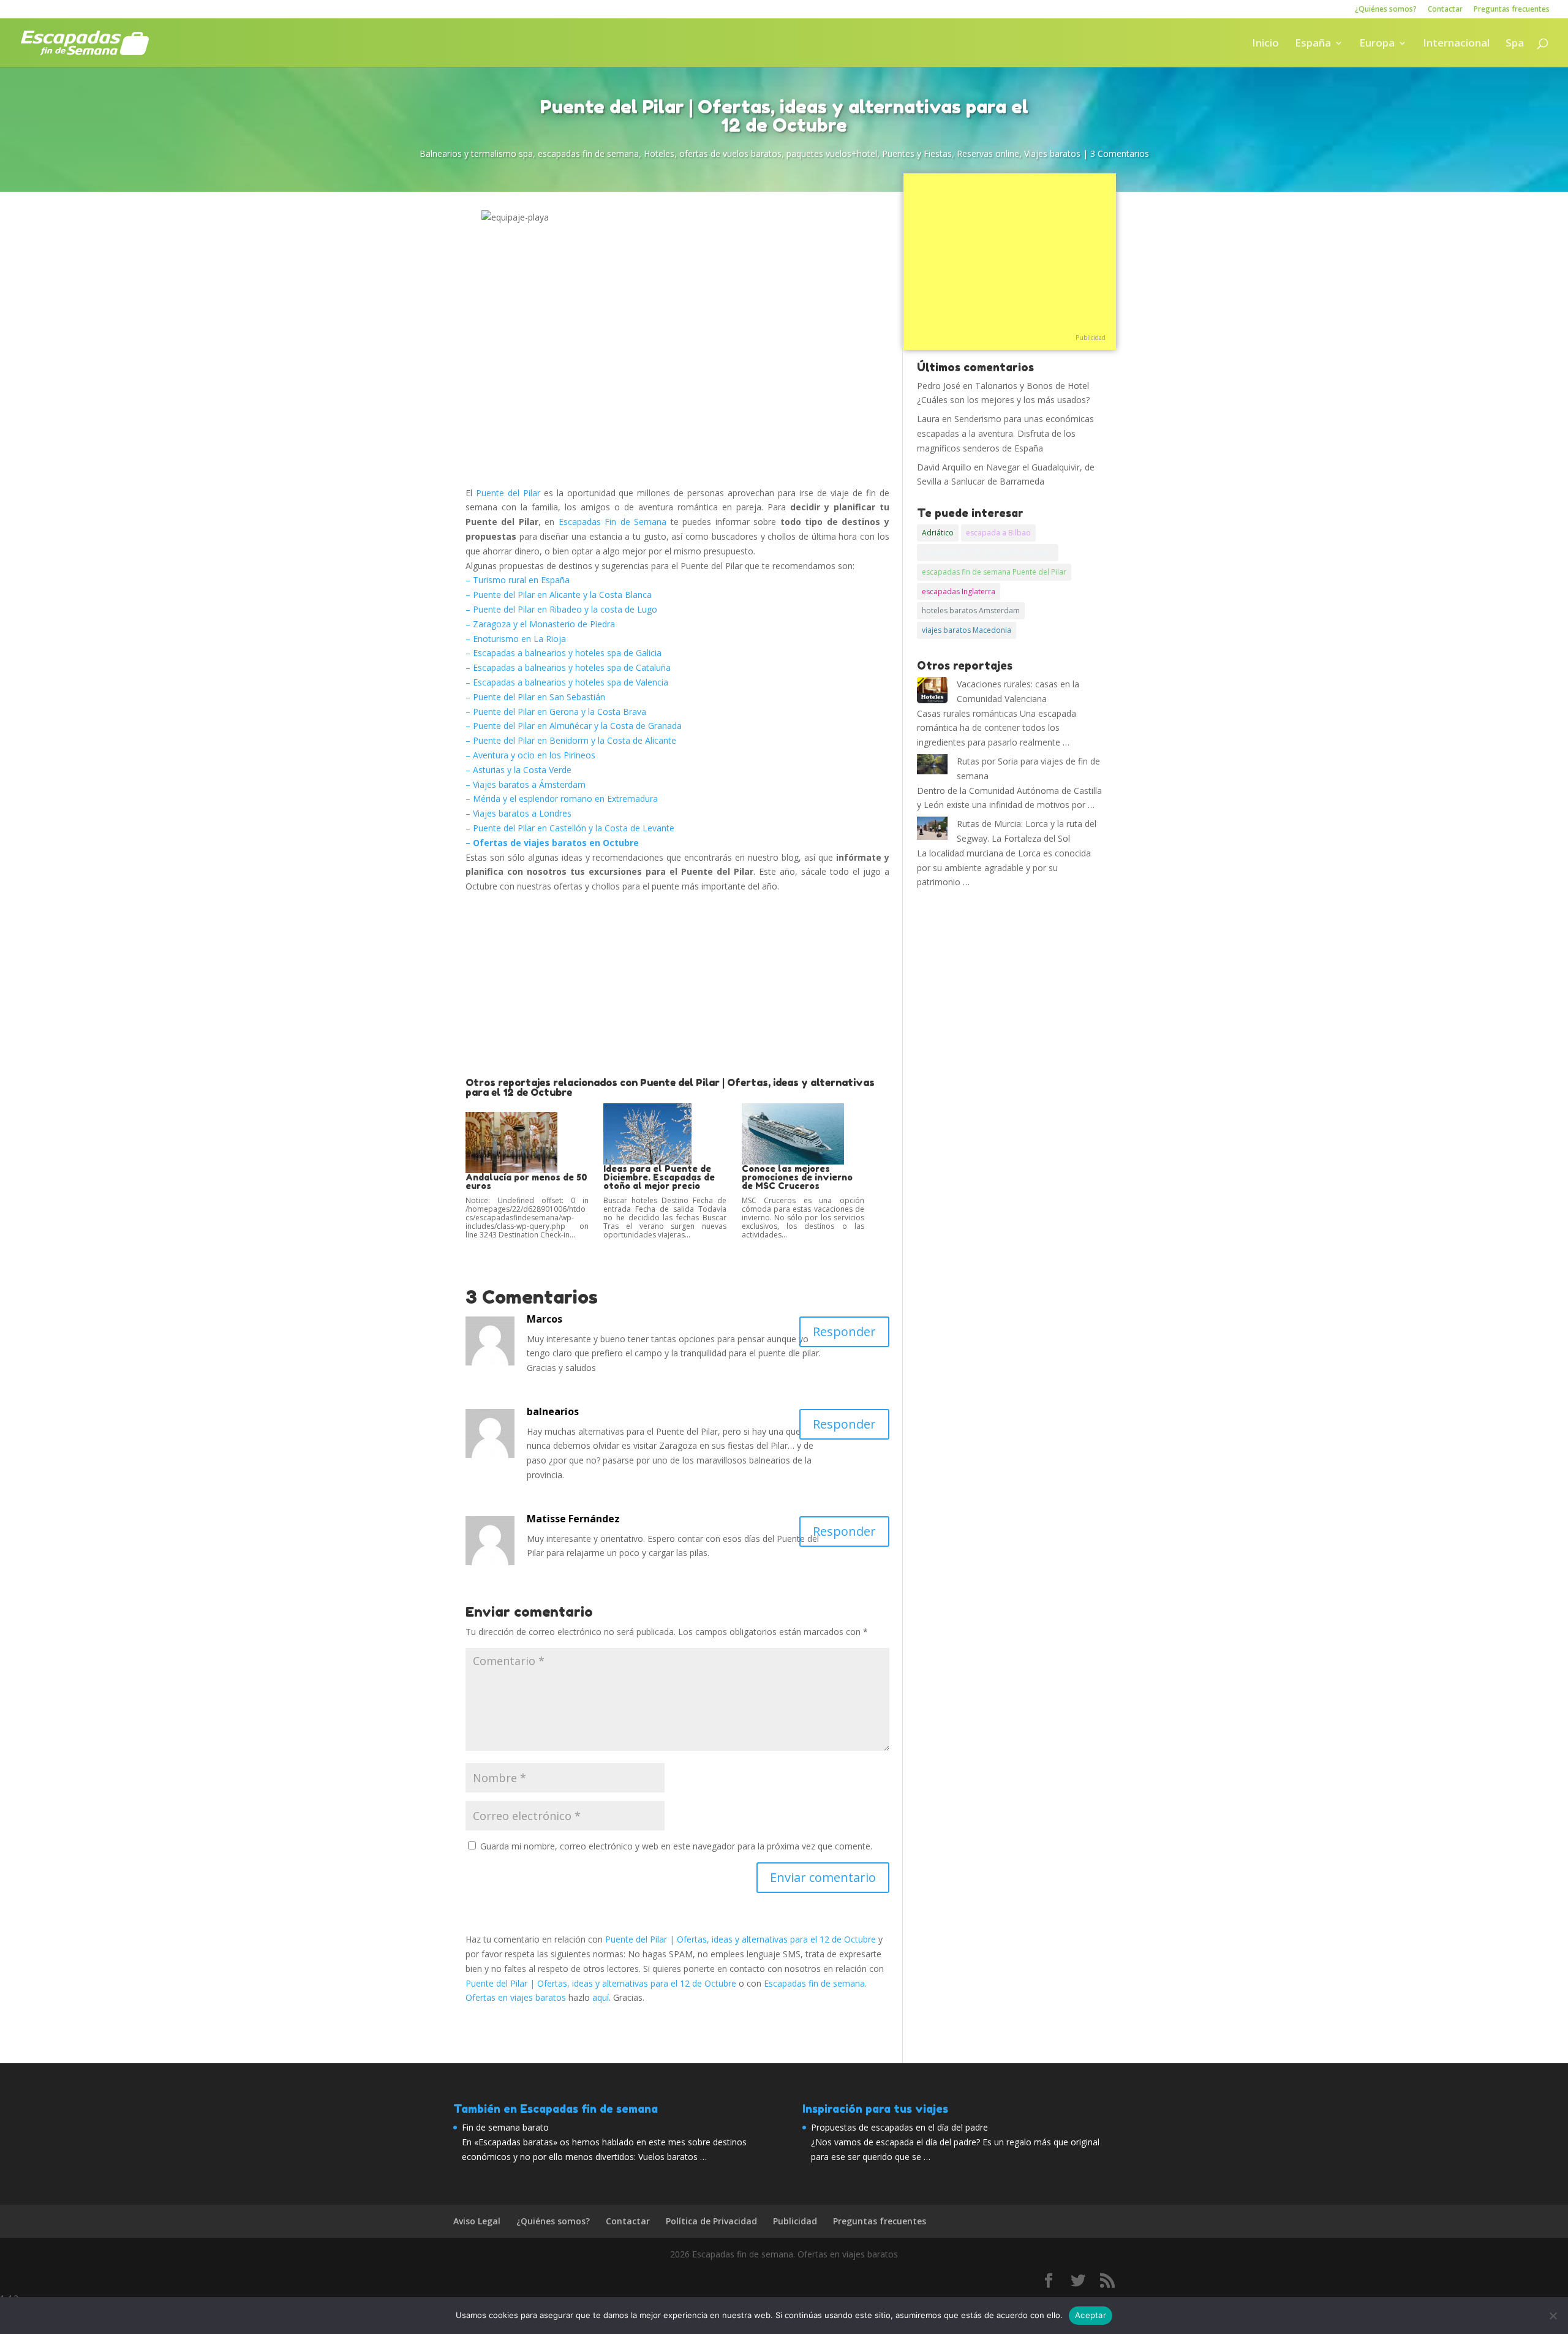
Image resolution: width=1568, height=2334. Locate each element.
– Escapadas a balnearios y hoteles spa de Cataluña (568, 667)
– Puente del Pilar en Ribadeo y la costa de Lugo (561, 609)
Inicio (1265, 44)
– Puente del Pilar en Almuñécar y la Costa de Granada (574, 726)
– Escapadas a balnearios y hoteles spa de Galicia (563, 653)
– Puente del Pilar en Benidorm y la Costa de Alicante (571, 740)
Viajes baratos (1052, 153)
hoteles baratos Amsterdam (971, 610)
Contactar (1445, 10)
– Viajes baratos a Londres (518, 813)
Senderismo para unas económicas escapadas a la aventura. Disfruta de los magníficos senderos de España (1005, 433)
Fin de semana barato (505, 2127)
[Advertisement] (677, 986)
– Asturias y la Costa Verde (518, 770)
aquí (601, 1997)
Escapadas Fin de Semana (612, 522)
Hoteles (659, 153)
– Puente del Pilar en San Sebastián (535, 697)
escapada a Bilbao (998, 533)
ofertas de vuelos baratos (730, 153)
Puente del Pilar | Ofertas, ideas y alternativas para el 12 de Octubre (741, 1939)
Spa (1515, 44)
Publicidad (1091, 338)
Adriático (938, 533)
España (1313, 44)
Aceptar (1091, 2315)
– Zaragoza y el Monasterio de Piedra (540, 624)
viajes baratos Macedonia (967, 630)
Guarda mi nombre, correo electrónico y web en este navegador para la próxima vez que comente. (676, 1846)
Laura (928, 419)
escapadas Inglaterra (959, 591)
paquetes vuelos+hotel (832, 153)
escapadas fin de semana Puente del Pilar (994, 572)
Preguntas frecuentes (1512, 10)
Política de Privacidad (711, 2221)
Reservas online (988, 153)
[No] (1553, 2316)
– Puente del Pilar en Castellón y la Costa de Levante (570, 828)
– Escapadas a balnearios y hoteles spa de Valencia (567, 682)
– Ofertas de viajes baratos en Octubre (552, 843)
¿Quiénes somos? (1386, 10)
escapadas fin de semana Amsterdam (988, 552)
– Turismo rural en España (518, 580)
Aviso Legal (477, 2221)
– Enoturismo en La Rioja (516, 639)
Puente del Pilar (508, 493)
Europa (1377, 44)
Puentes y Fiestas (917, 153)
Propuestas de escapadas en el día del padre (899, 2127)
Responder (844, 1331)
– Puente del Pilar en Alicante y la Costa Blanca (559, 595)
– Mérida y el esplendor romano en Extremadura (562, 799)
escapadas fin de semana (588, 153)
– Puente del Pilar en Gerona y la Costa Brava (556, 712)
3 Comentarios (1120, 153)
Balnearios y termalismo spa (476, 153)
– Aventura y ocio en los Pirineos (530, 755)
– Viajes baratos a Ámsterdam (526, 784)
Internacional (1456, 44)
